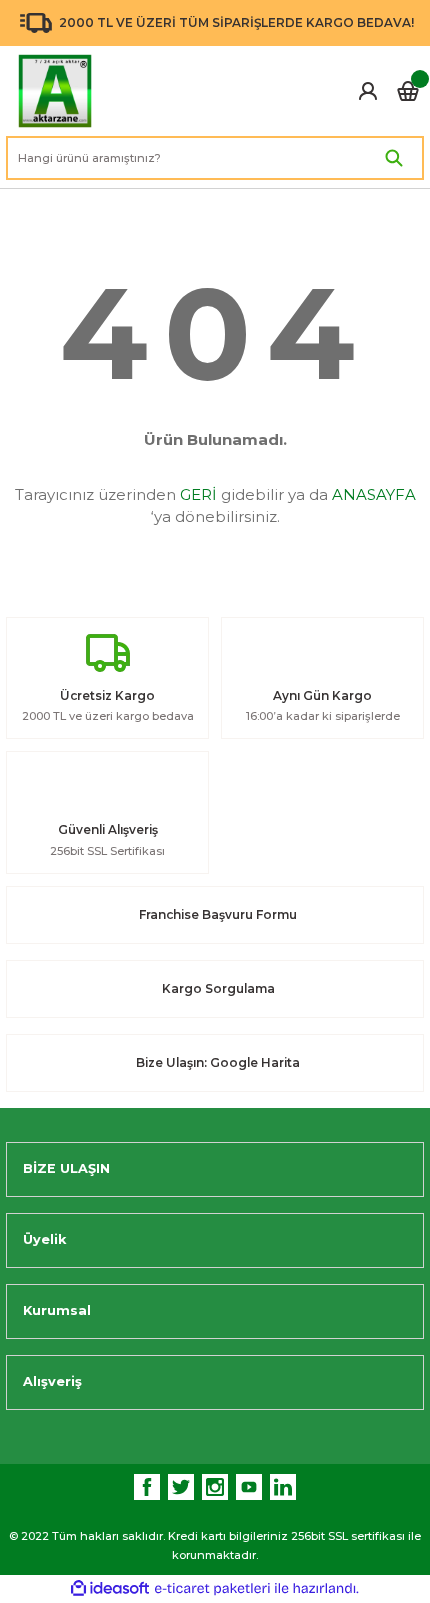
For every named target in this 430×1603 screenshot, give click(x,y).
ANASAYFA (374, 494)
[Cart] (408, 91)
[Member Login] (368, 91)
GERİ (198, 494)
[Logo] (55, 91)
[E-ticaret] (212, 1588)
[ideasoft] (110, 1589)
